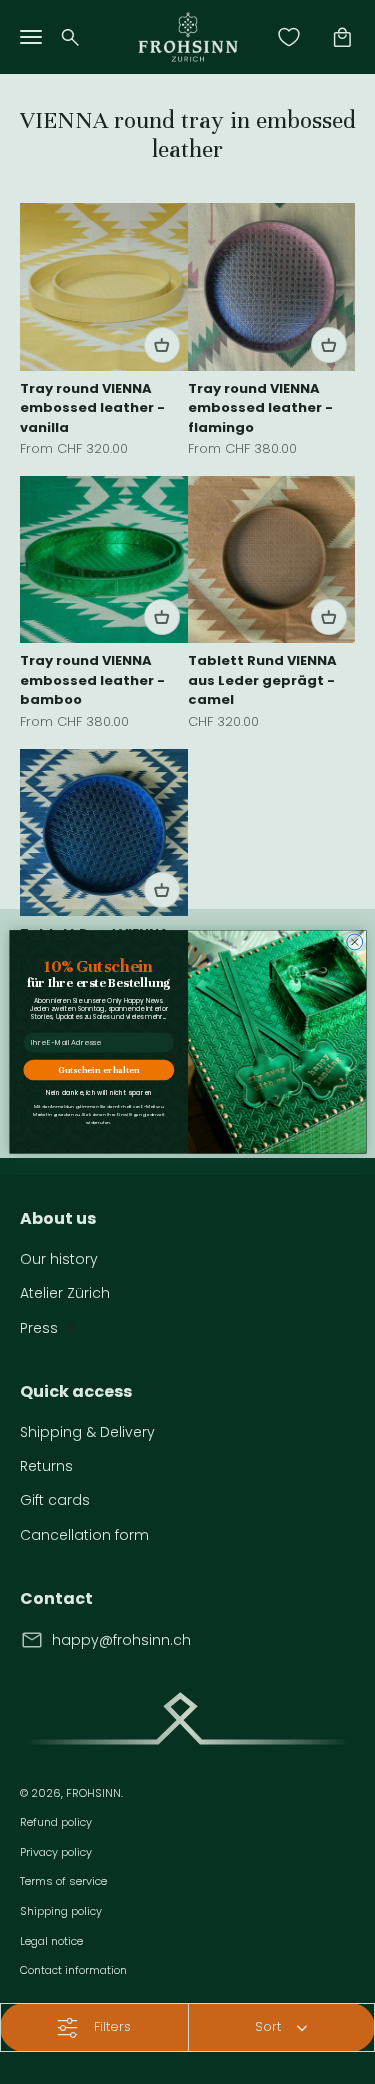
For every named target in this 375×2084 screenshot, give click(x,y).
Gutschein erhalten (98, 1070)
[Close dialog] (354, 942)
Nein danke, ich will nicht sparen (98, 1093)
